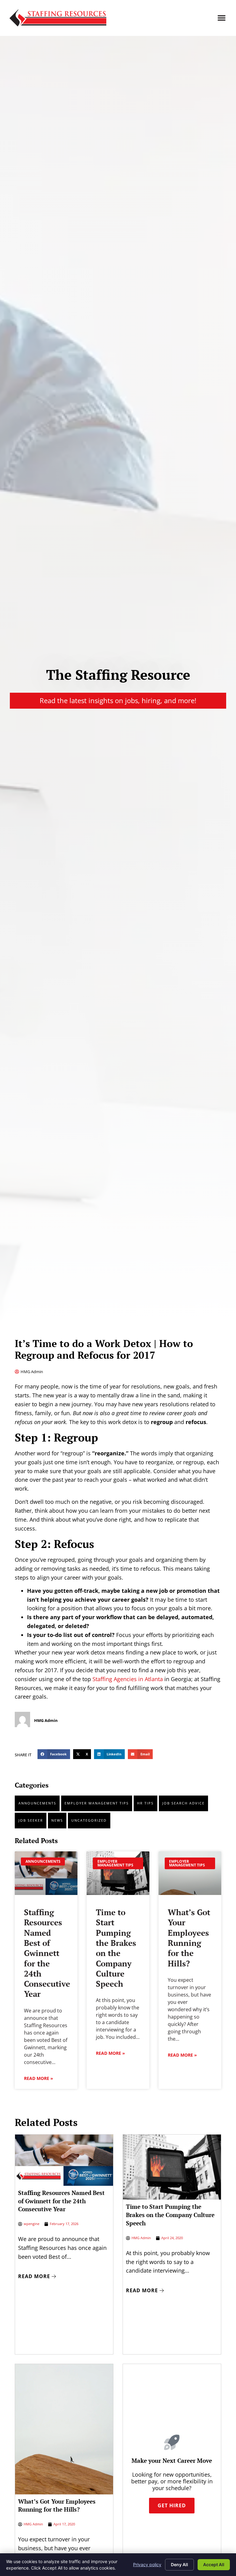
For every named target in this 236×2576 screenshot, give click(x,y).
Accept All (214, 2564)
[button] (222, 18)
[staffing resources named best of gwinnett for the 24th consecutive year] (46, 1873)
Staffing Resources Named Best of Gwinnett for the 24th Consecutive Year (47, 1953)
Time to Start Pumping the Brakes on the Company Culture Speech (116, 1948)
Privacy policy (147, 2564)
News (57, 1820)
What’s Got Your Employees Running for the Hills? (189, 1938)
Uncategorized (89, 1820)
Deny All (179, 2564)
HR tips (145, 1803)
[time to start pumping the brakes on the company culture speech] (118, 1873)
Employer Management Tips (97, 1803)
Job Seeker (31, 1820)
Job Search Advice (183, 1803)
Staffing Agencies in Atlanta (128, 1679)
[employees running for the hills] (190, 1873)
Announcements (37, 1803)
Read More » (39, 2078)
